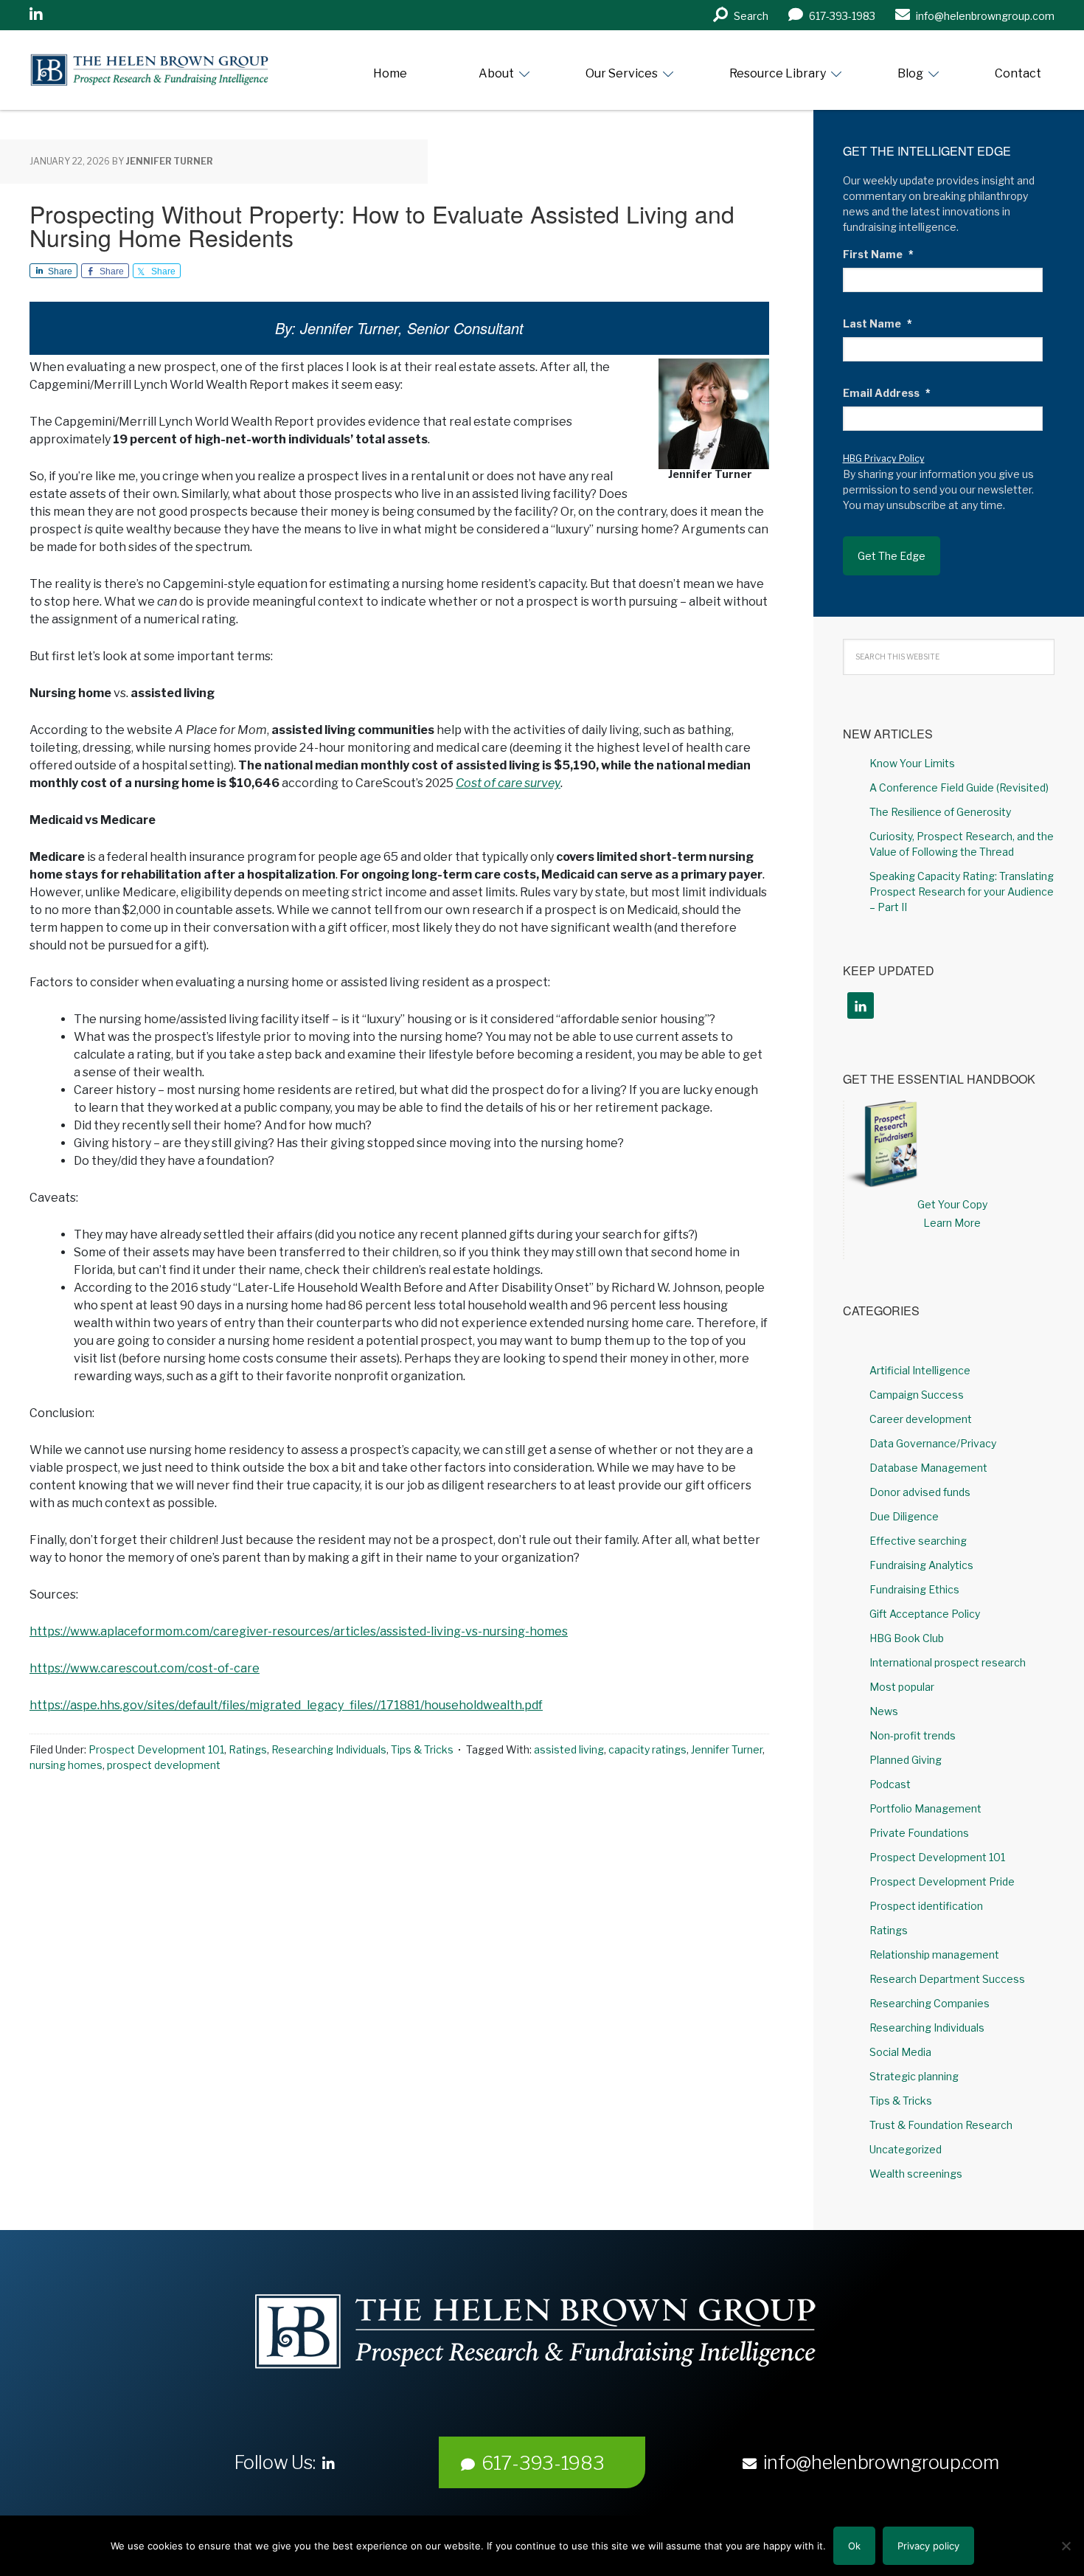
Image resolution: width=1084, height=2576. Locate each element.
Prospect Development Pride (942, 1881)
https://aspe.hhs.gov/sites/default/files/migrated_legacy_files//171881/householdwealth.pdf (286, 1705)
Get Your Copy (952, 1204)
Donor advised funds (920, 1492)
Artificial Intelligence (920, 1370)
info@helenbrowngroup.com (881, 2462)
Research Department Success (947, 1979)
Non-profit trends (913, 1735)
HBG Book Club (907, 1638)
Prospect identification (926, 1906)
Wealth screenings (916, 2174)
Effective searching (918, 1541)
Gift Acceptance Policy (925, 1614)
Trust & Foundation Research (941, 2125)
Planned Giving (906, 1760)
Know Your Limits (912, 763)
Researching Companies (930, 2003)
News (884, 1711)
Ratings (248, 1749)
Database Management (928, 1468)
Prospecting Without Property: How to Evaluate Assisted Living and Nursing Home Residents (382, 225)
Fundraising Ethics (914, 1589)
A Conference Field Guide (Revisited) (959, 787)
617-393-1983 (543, 2463)
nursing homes (66, 1765)
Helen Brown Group (166, 70)
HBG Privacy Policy (884, 458)
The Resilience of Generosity (940, 812)
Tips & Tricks (422, 1749)
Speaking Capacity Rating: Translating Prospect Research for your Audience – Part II (962, 891)
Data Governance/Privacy (933, 1443)
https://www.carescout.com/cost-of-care (145, 1668)
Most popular (902, 1687)
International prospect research (948, 1662)
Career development (921, 1419)
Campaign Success (917, 1395)
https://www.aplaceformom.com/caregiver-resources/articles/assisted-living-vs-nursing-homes (299, 1631)
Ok (854, 2546)
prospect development (164, 1765)
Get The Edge (892, 556)
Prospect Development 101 (156, 1749)
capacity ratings (647, 1749)
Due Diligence (904, 1516)
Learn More (952, 1223)
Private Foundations (919, 1833)
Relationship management (934, 1954)
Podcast (890, 1784)
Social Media (900, 2052)
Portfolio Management (925, 1808)
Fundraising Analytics (921, 1565)
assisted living (569, 1749)
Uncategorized (906, 2149)
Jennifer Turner (727, 1749)
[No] (1066, 2546)
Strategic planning (914, 2076)
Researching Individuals (329, 1749)
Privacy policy (928, 2546)
